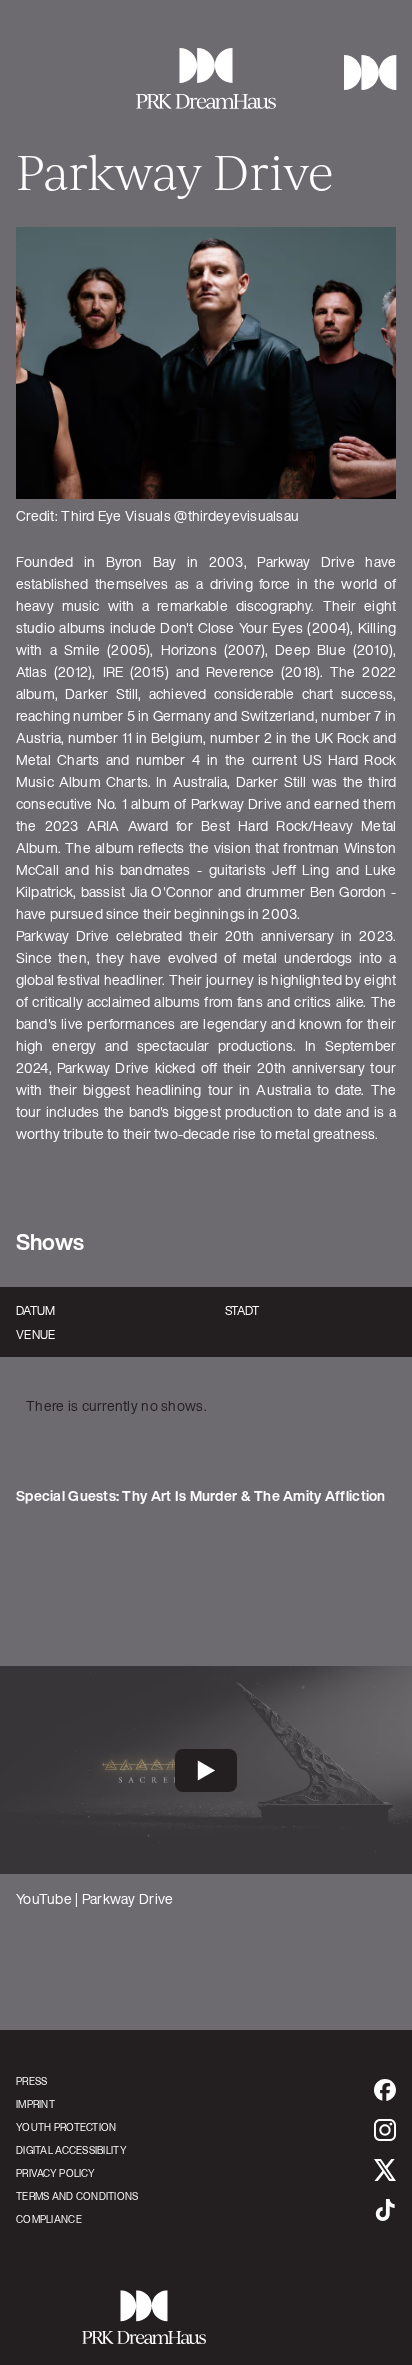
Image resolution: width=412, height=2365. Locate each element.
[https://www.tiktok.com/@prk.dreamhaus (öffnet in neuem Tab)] (385, 2210)
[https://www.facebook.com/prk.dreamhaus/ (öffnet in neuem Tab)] (385, 2090)
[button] (362, 72)
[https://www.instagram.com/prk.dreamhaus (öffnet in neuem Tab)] (385, 2130)
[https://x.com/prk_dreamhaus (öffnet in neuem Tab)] (385, 2170)
